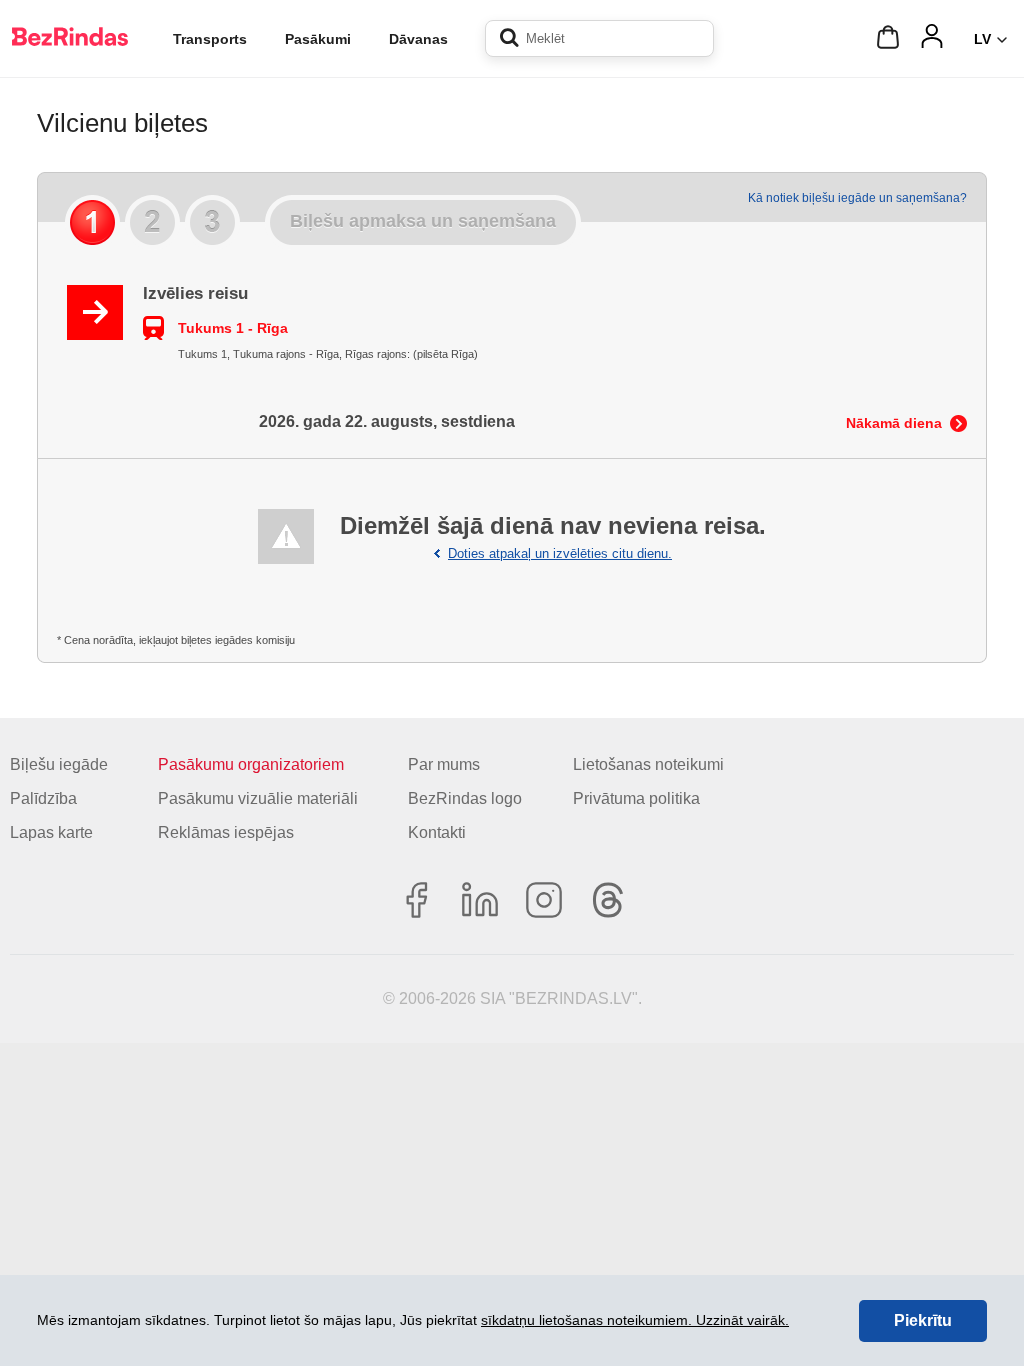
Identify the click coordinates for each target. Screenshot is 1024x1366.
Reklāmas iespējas (226, 832)
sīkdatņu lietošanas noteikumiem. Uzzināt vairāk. (635, 1320)
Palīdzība (43, 798)
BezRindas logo (465, 798)
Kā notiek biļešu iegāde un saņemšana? (857, 198)
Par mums (444, 764)
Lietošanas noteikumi (648, 764)
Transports (210, 39)
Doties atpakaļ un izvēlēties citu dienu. (560, 553)
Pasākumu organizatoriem (251, 764)
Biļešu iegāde (59, 764)
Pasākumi (318, 39)
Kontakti (437, 832)
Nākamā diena (894, 423)
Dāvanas (418, 39)
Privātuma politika (636, 798)
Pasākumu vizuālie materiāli (258, 798)
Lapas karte (51, 832)
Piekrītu (923, 1320)
